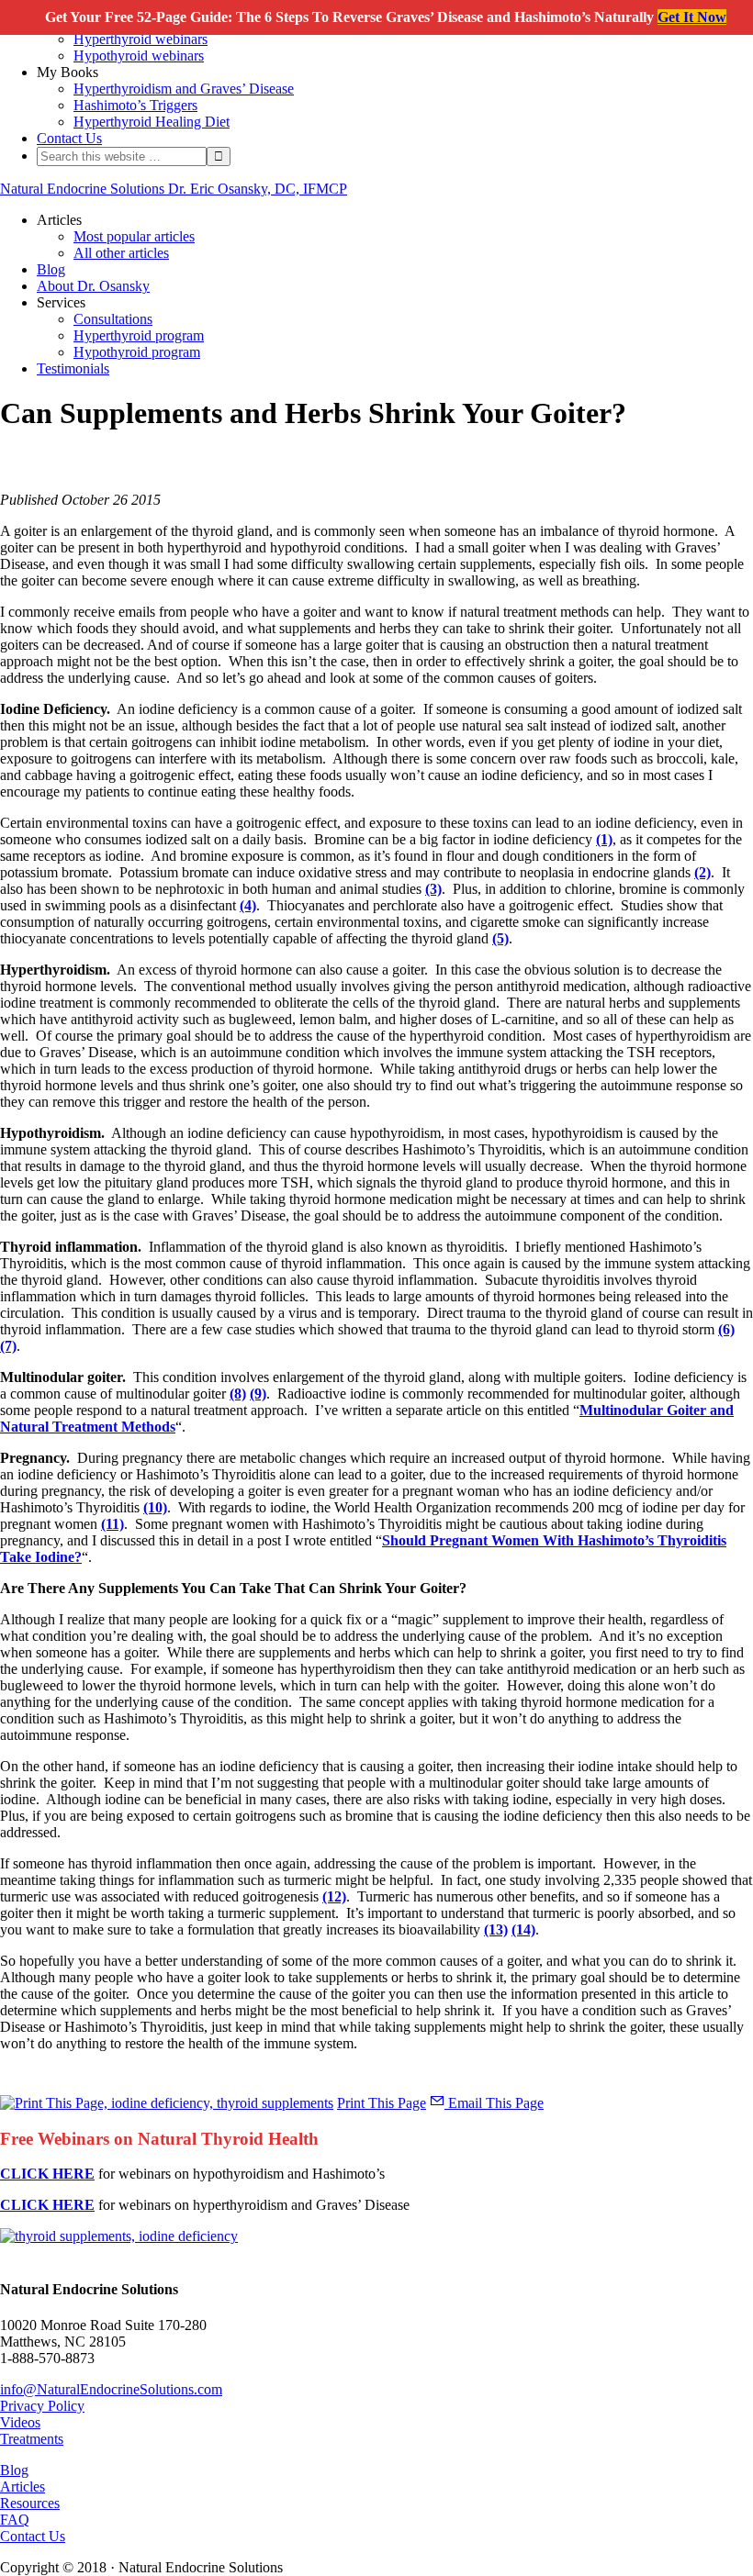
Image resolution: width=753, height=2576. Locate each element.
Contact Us (33, 2536)
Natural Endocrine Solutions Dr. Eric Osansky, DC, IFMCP (174, 189)
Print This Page (382, 2103)
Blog (14, 2470)
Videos (20, 2422)
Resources (30, 2503)
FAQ (15, 2520)
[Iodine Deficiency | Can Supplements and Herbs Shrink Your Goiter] (119, 2236)
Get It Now (692, 17)
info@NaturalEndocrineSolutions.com (111, 2389)
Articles (22, 2487)
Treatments (32, 2439)
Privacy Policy (42, 2406)
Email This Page (494, 2103)
